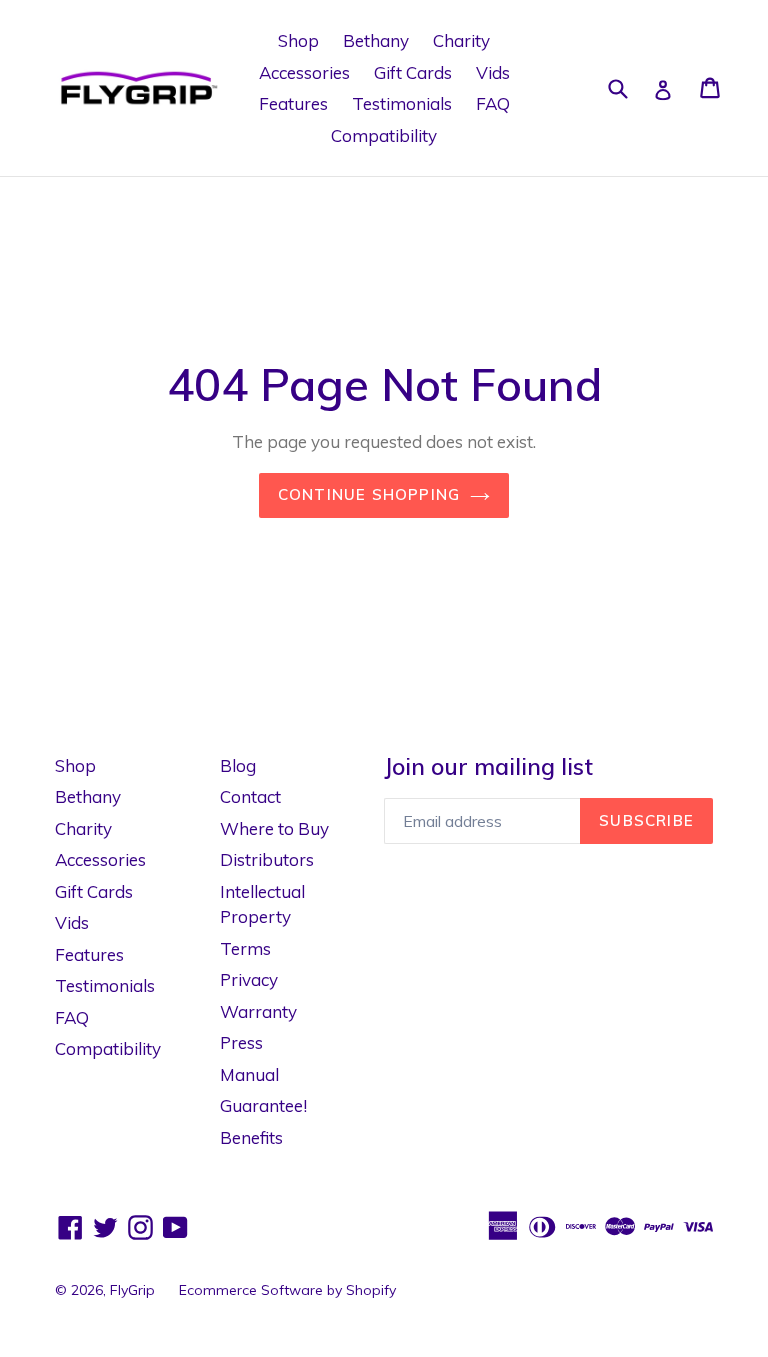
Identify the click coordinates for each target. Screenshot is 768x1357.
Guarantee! (263, 1105)
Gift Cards (413, 72)
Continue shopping (369, 494)
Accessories (304, 72)
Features (293, 103)
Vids (493, 72)
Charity (461, 40)
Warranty (258, 1011)
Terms (245, 948)
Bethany (376, 40)
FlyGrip (132, 1290)
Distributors (267, 859)
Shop (298, 40)
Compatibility (384, 135)
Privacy (249, 979)
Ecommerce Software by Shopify (287, 1290)
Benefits (251, 1137)
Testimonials (402, 103)
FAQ (493, 103)
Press (241, 1042)
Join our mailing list (488, 767)
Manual (249, 1074)
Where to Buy (274, 828)
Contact (250, 796)
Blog (238, 765)
